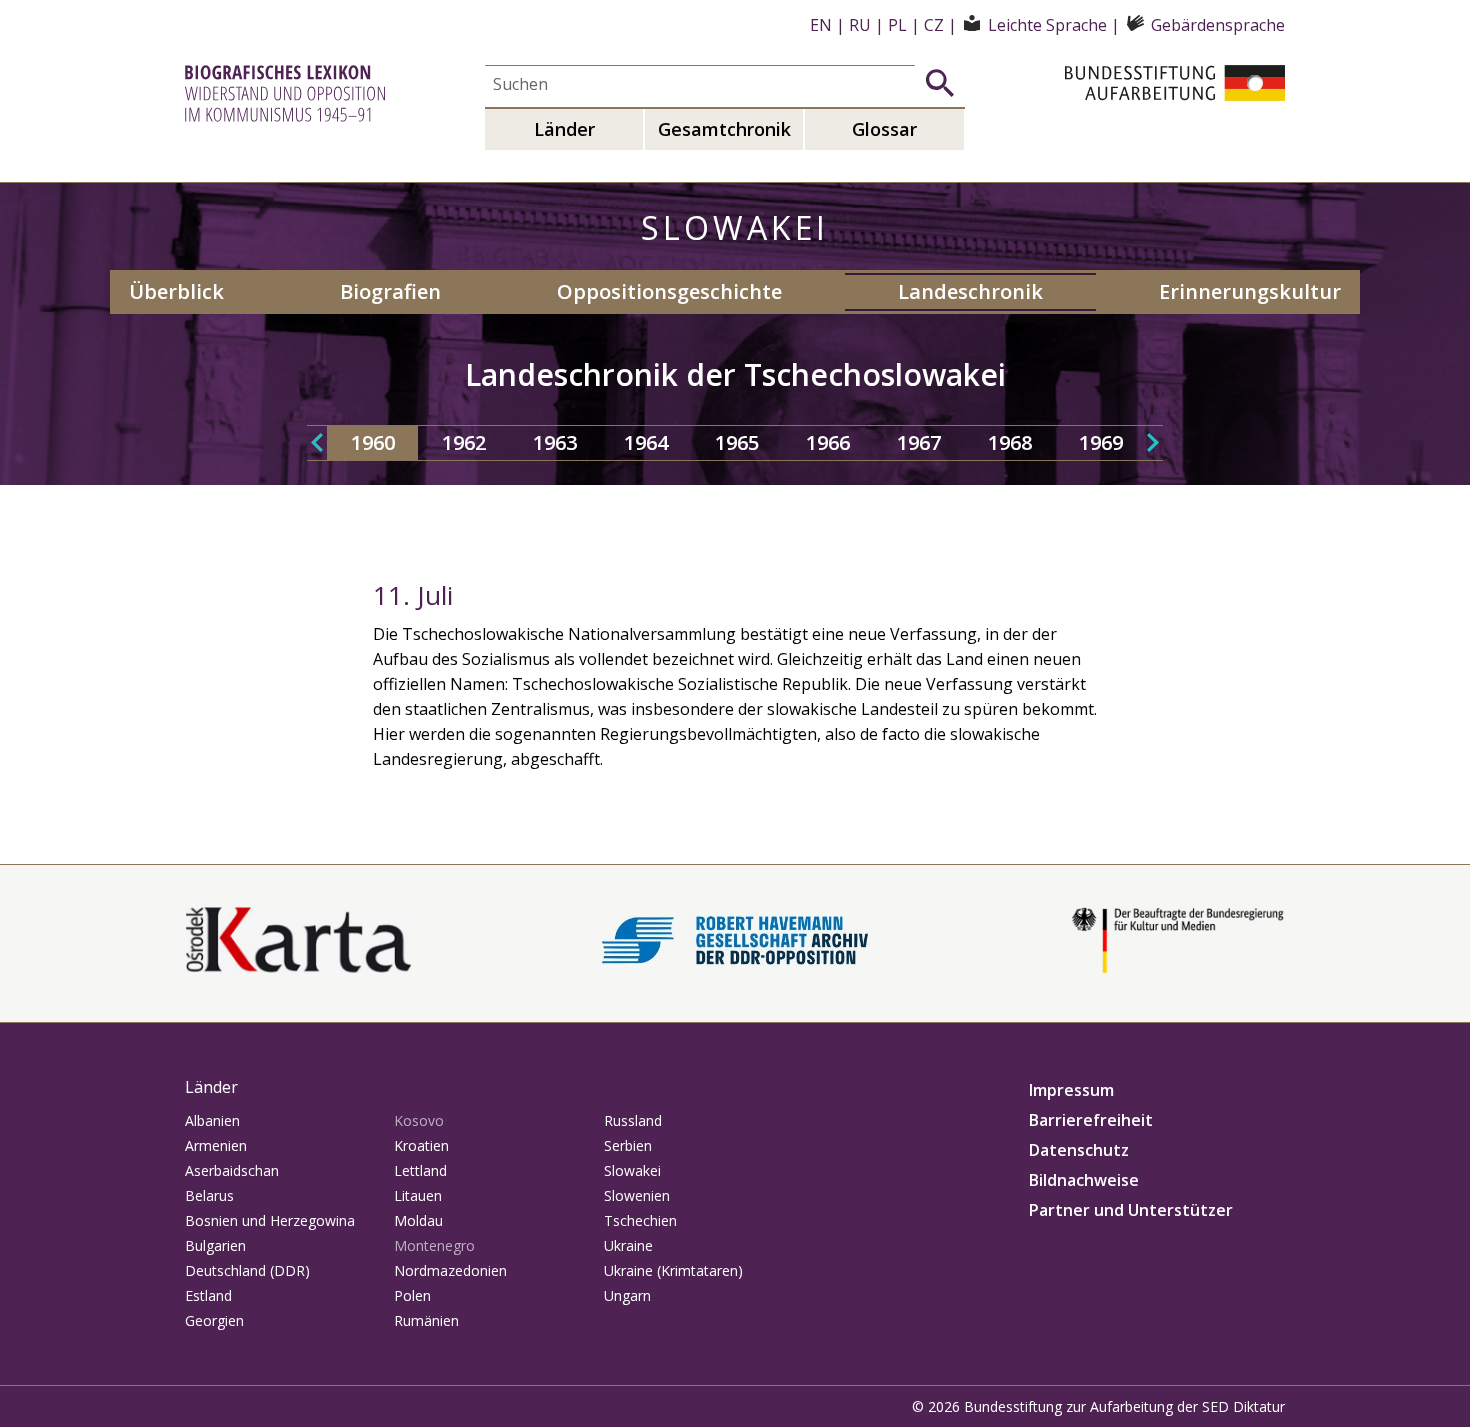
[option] (372, 443)
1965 (737, 442)
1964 (646, 442)
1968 (1010, 442)
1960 (373, 442)
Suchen (940, 83)
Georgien (214, 1320)
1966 (828, 442)
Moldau (418, 1220)
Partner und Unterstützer (1131, 1210)
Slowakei (632, 1170)
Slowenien (637, 1195)
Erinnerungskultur (1250, 291)
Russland (633, 1120)
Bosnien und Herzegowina (270, 1220)
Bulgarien (215, 1245)
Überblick (176, 291)
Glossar (884, 129)
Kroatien (421, 1145)
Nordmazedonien (450, 1270)
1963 (555, 442)
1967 (919, 442)
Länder (564, 129)
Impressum (1071, 1090)
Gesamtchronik (724, 129)
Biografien (390, 291)
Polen (412, 1295)
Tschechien (640, 1220)
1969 (1101, 442)
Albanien (212, 1120)
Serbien (628, 1145)
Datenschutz (1079, 1150)
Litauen (418, 1195)
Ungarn (627, 1295)
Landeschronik (970, 291)
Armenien (216, 1145)
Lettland (420, 1170)
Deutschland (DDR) (247, 1270)
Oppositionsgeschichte (669, 291)
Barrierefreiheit (1091, 1120)
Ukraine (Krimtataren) (673, 1270)
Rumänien (426, 1320)
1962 (464, 442)
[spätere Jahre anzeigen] (1153, 443)
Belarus (209, 1195)
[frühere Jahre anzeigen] (317, 443)
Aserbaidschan (232, 1170)
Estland (208, 1295)
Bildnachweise (1084, 1180)
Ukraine (628, 1245)
